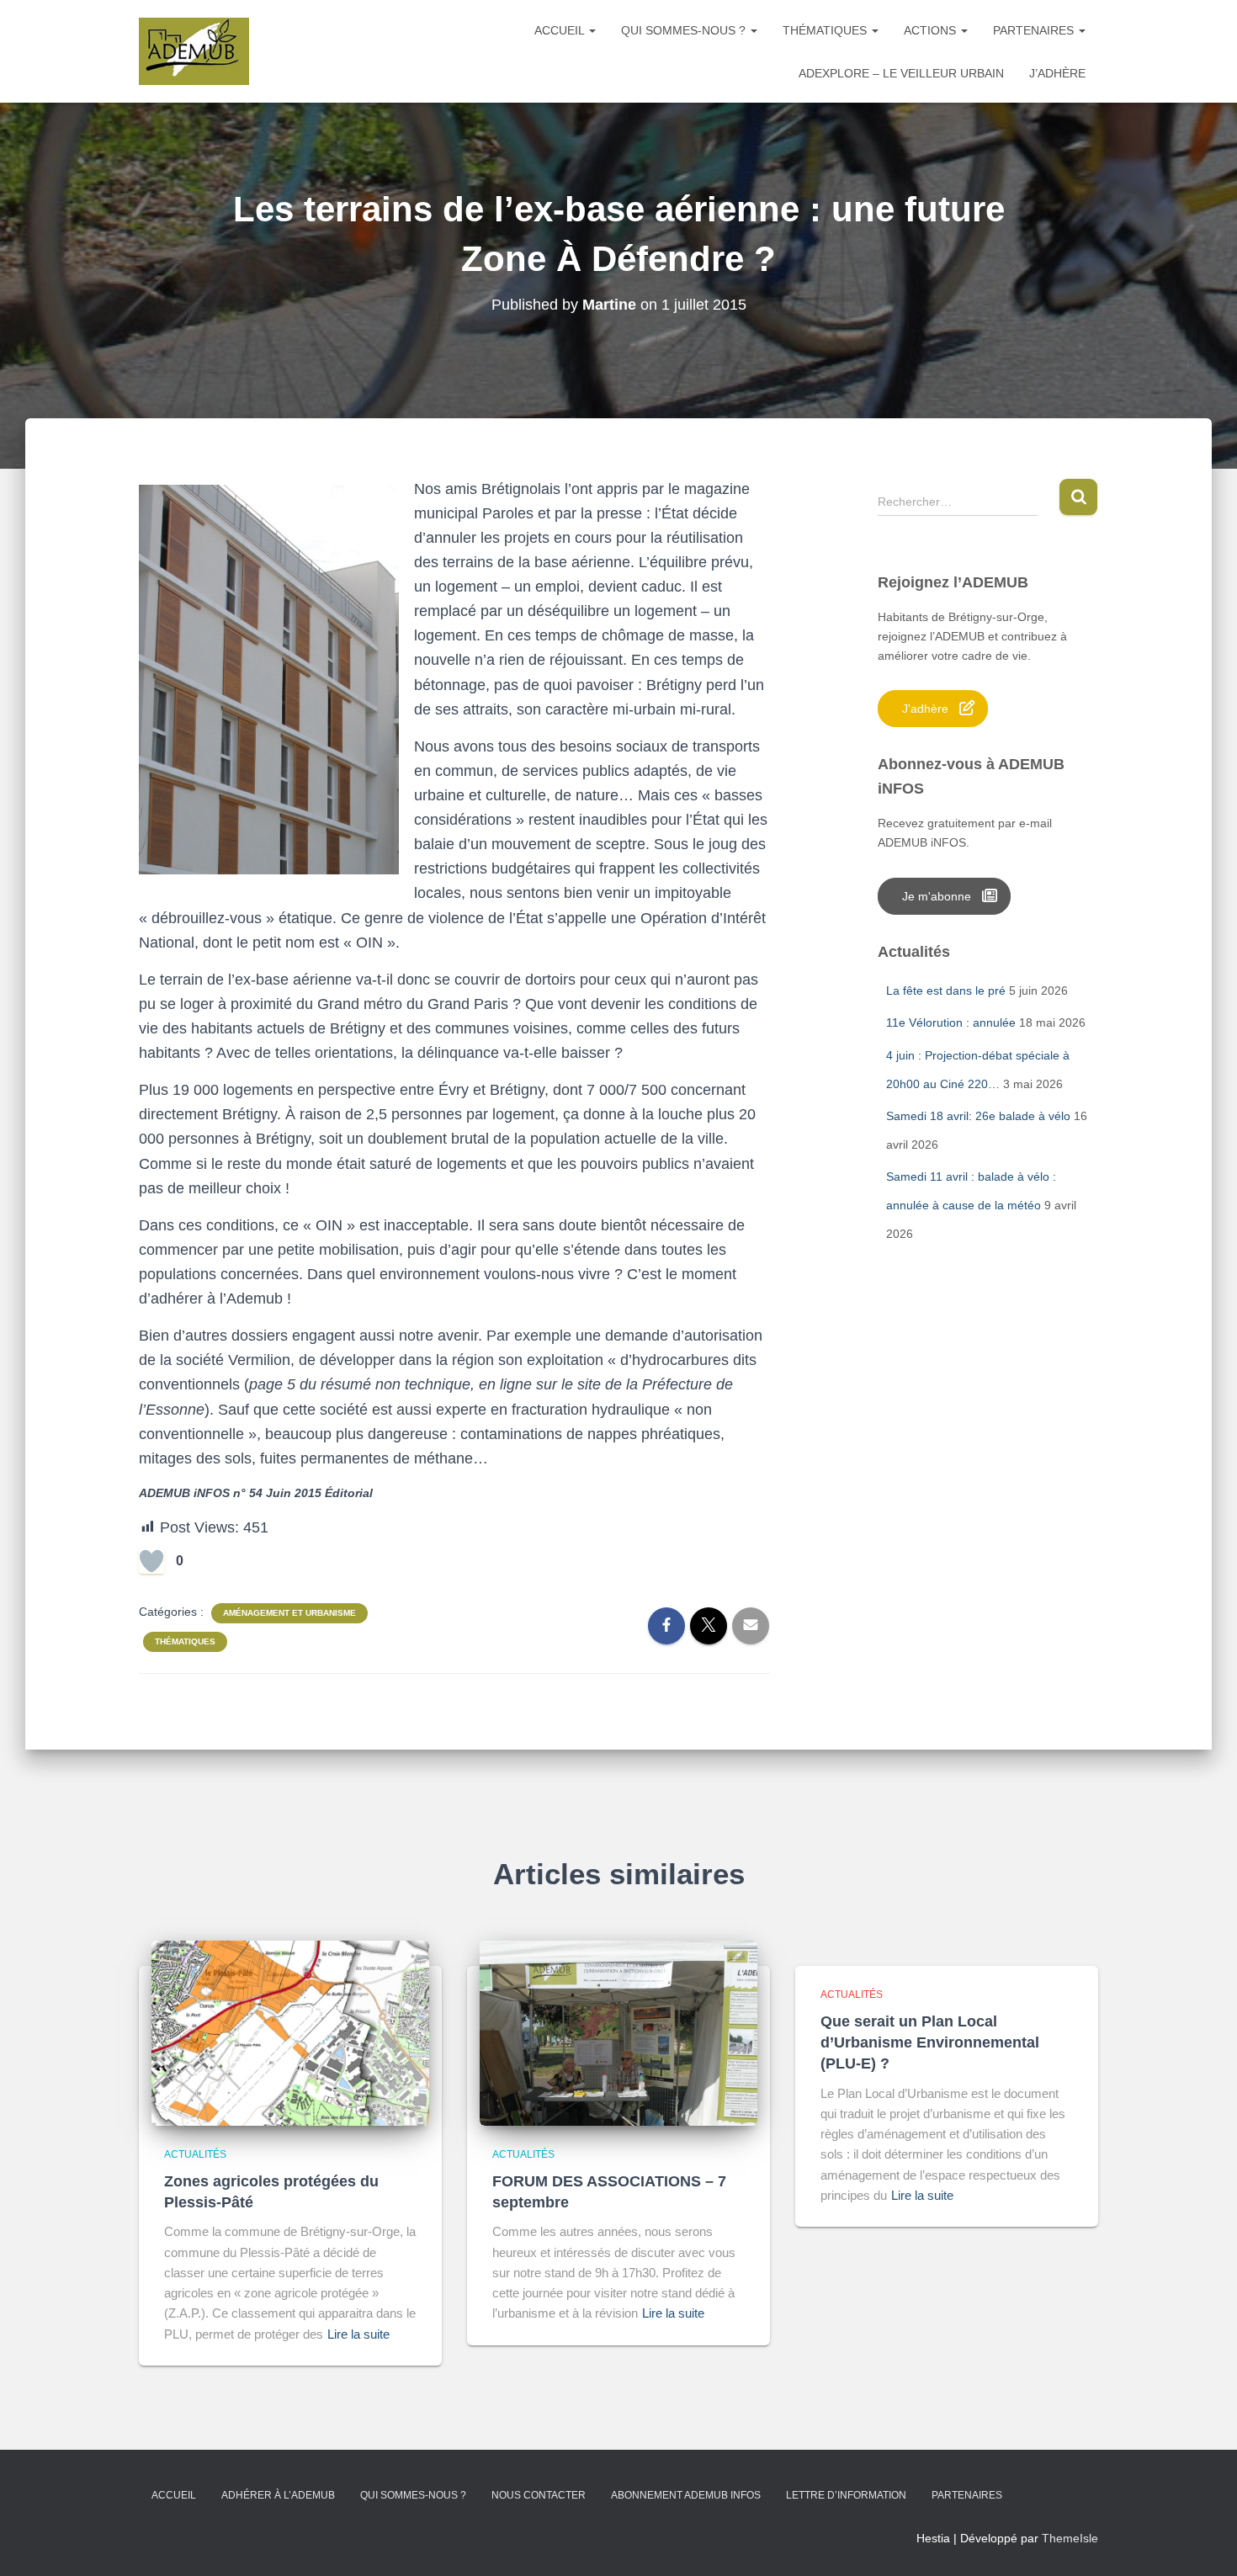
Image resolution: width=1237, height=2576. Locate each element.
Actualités (195, 2154)
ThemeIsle (1070, 2538)
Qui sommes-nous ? (685, 30)
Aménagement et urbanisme (289, 1613)
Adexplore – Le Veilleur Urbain (901, 73)
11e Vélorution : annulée (951, 1022)
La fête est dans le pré (946, 991)
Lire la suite (358, 2334)
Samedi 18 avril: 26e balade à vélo (978, 1116)
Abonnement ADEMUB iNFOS (686, 2495)
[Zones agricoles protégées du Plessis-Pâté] (290, 2032)
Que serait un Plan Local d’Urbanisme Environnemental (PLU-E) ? (930, 2042)
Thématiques (826, 30)
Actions (932, 30)
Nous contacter (539, 2495)
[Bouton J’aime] (151, 1561)
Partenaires (1035, 30)
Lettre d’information (846, 2495)
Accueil (561, 30)
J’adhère (1057, 73)
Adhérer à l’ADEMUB (278, 2495)
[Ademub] (194, 51)
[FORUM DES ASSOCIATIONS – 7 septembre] (618, 2032)
